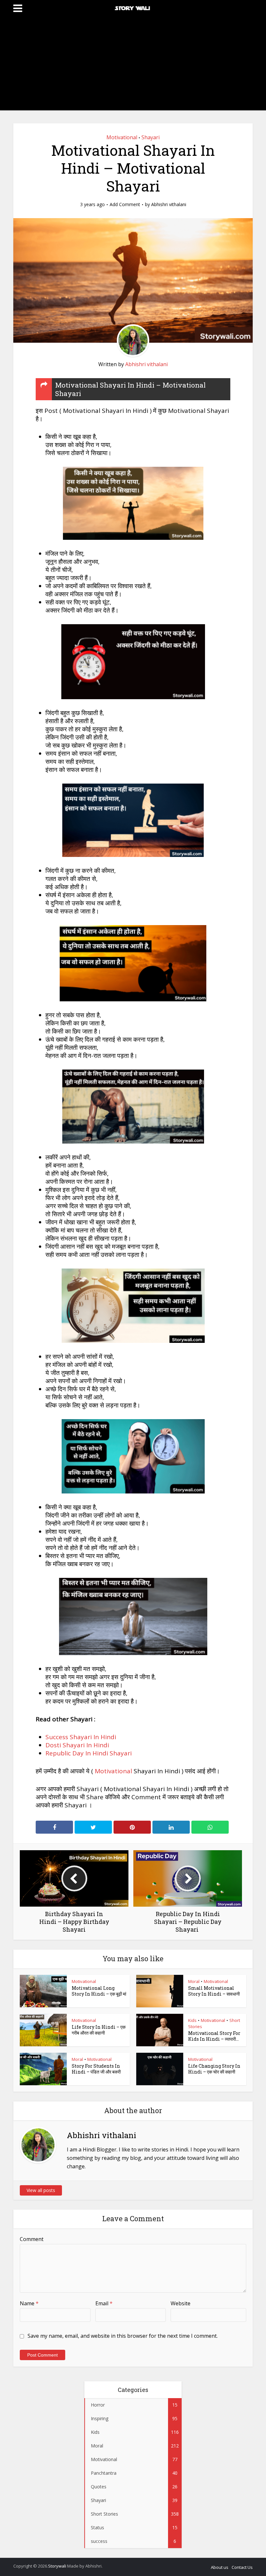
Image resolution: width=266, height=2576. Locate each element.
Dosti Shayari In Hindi (77, 1745)
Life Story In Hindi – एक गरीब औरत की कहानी (99, 2030)
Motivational (122, 137)
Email (104, 2303)
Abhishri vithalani (169, 204)
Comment (32, 2239)
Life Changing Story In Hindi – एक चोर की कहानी (214, 2069)
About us (220, 2567)
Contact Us (242, 2567)
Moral (194, 1981)
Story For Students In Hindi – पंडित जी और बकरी (96, 2069)
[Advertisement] (133, 65)
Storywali (57, 2566)
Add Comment (125, 204)
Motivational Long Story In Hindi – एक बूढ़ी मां (99, 1991)
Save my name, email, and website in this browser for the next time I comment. (123, 2336)
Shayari (151, 137)
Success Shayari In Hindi (81, 1737)
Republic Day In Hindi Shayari (89, 1753)
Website (181, 2303)
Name (29, 2303)
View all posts (41, 2190)
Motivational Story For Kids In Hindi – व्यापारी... (214, 2036)
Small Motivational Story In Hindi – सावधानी (214, 1991)
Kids (192, 2020)
